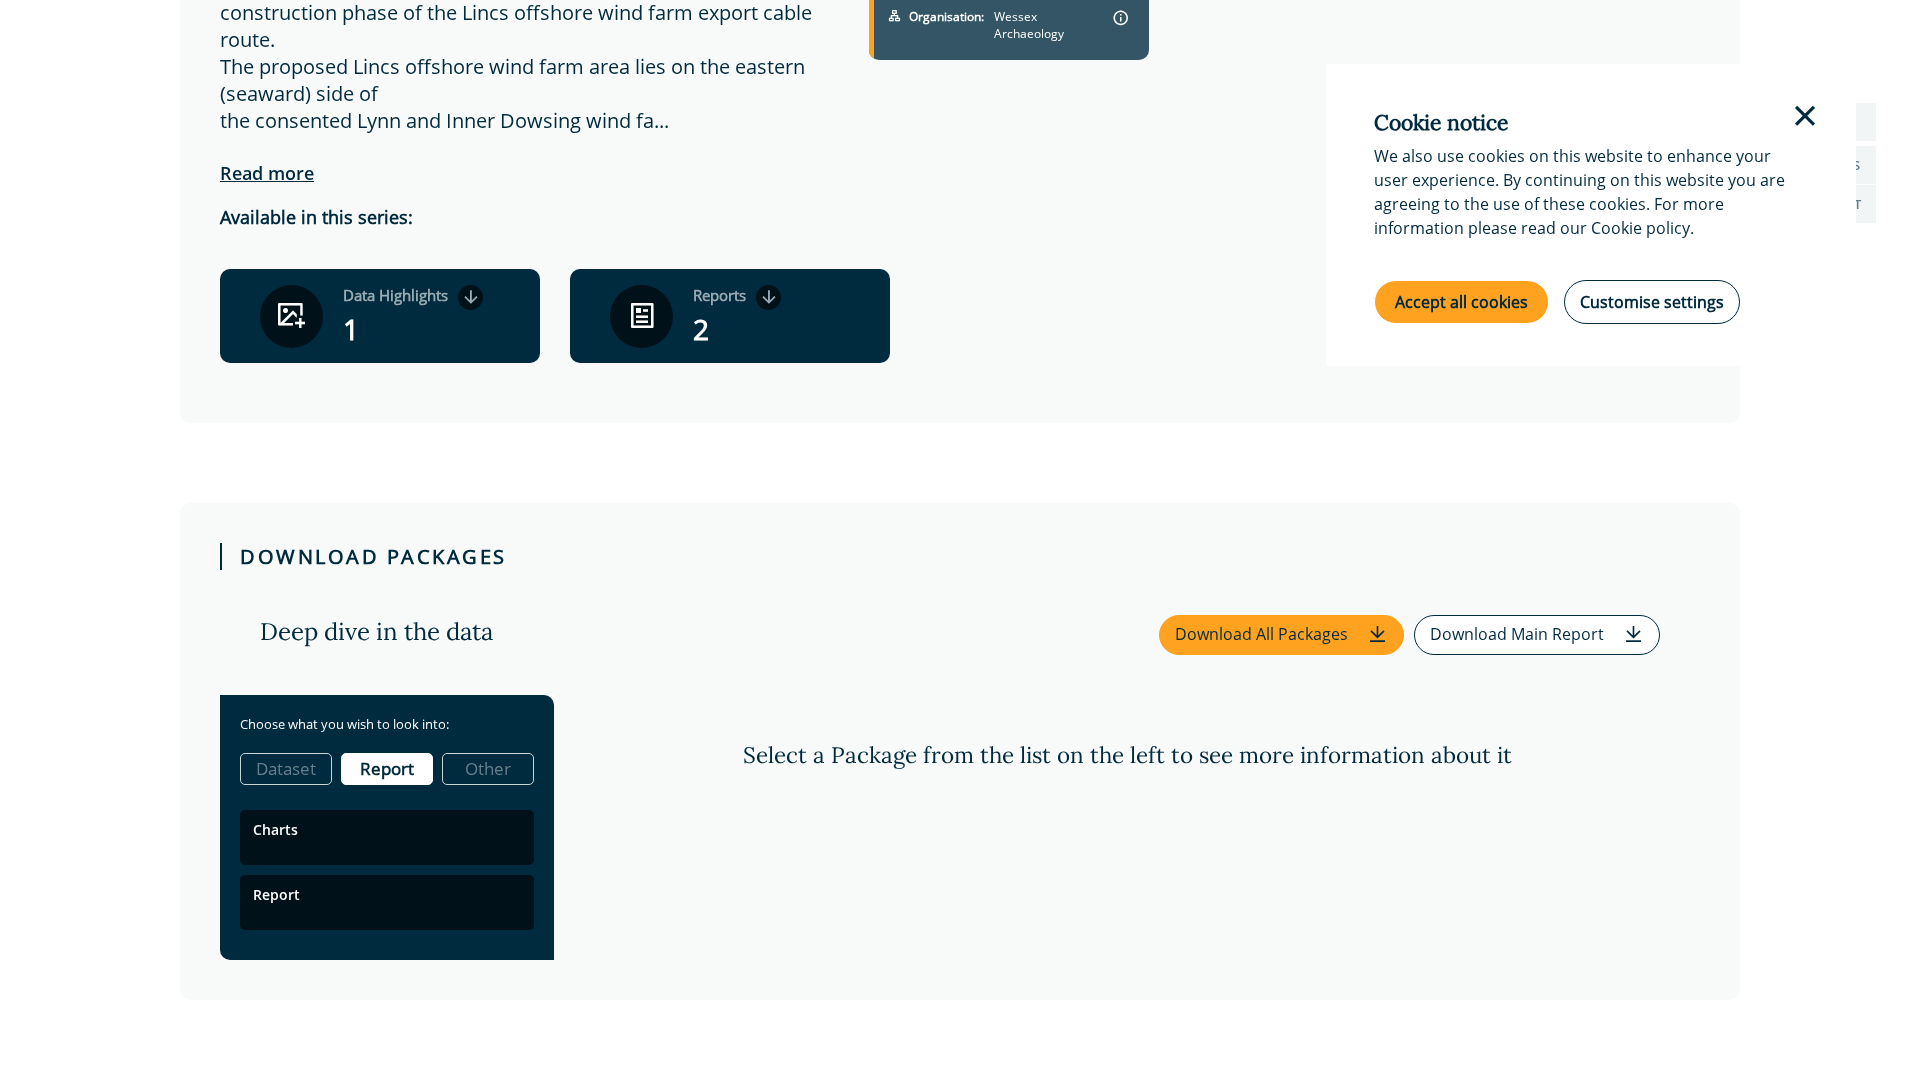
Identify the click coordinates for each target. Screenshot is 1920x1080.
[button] (1281, 635)
